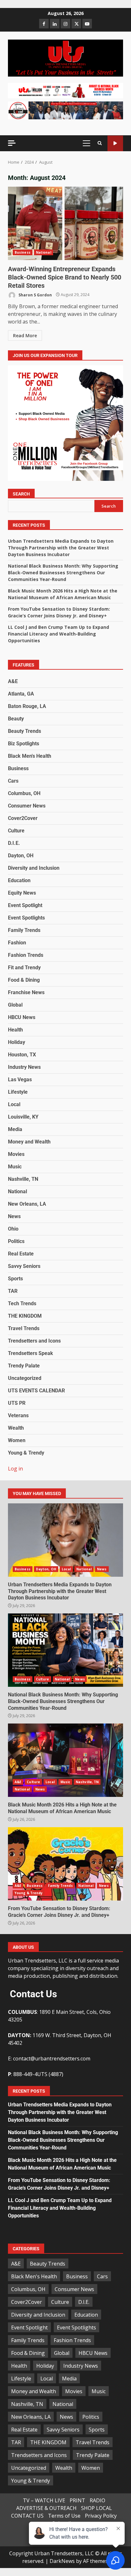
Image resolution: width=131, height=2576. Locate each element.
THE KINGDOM (25, 1316)
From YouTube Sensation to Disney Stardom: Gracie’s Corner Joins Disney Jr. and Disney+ (65, 1864)
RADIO (97, 2500)
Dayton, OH (21, 856)
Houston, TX (22, 1055)
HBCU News (22, 1017)
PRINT (77, 2500)
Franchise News (26, 992)
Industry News (24, 1067)
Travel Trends (24, 1328)
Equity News (22, 893)
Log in (15, 1469)
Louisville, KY (23, 1117)
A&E (13, 681)
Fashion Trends (26, 955)
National (44, 252)
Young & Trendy (26, 1453)
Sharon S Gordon (35, 295)
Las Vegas (20, 1080)
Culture (16, 831)
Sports (15, 1279)
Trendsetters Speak (31, 1353)
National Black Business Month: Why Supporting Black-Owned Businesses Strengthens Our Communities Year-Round (63, 573)
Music (15, 1167)
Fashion (17, 943)
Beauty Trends (24, 731)
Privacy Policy (101, 2516)
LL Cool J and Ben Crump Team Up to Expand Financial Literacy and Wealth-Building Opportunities (59, 634)
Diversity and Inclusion (34, 868)
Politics (16, 1241)
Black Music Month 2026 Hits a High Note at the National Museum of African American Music (65, 1760)
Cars (13, 781)
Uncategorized (25, 1378)
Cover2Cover (23, 818)
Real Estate (21, 1254)
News (14, 1216)
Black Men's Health (30, 756)
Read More (25, 335)
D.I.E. (14, 843)
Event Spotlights (26, 918)
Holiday (17, 1042)
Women (17, 1440)
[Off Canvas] (12, 143)
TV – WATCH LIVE (44, 2500)
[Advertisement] (65, 90)
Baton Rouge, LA (27, 706)
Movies (16, 1154)
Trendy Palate (24, 1366)
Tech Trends (22, 1303)
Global (15, 1005)
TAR (13, 1291)
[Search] (100, 143)
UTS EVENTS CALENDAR (36, 1391)
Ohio (13, 1229)
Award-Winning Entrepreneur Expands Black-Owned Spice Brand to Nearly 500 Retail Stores (65, 223)
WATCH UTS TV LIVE (115, 143)
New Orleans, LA (27, 1204)
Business (23, 252)
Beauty (16, 719)
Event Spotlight (25, 905)
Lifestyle (18, 1092)
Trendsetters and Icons (34, 1341)
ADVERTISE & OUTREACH (46, 2508)
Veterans (18, 1415)
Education (19, 880)
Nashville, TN (23, 1179)
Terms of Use (64, 2516)
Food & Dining (24, 980)
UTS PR (17, 1403)
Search (21, 494)
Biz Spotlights (24, 744)
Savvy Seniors (24, 1266)
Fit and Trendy (24, 968)
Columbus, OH (24, 793)
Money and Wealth (29, 1142)
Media (15, 1129)
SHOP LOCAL (97, 2508)
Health (15, 1030)
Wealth (16, 1428)
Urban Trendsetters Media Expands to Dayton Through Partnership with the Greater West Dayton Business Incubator (61, 548)
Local (14, 1104)
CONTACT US (27, 2516)
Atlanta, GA (21, 694)
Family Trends (24, 930)
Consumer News (27, 806)
